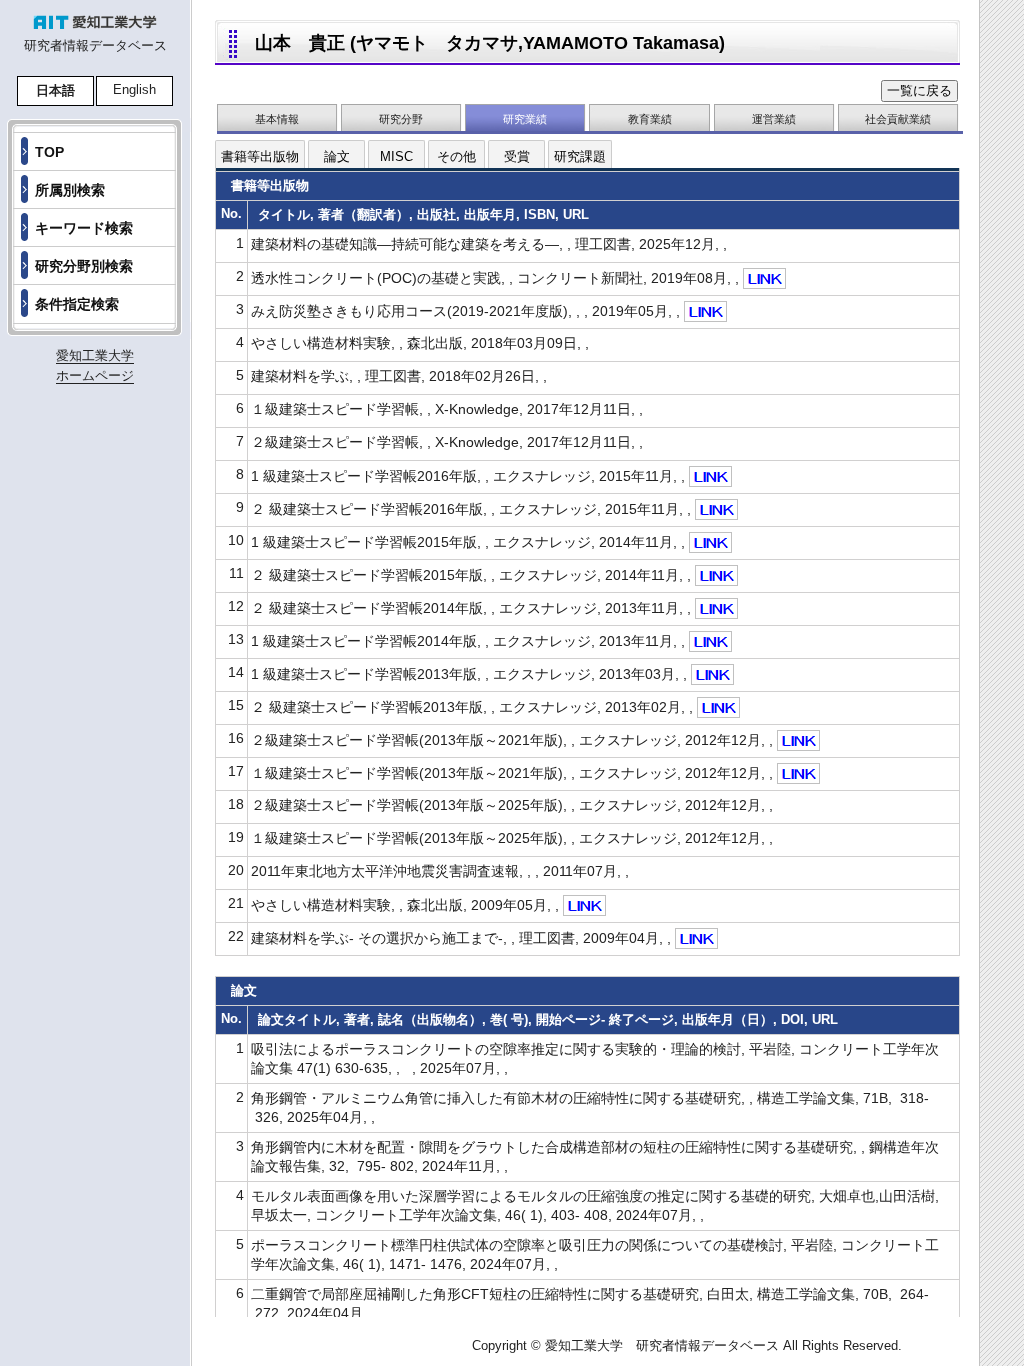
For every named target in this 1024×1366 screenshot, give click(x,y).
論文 (337, 156)
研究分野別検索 (84, 266)
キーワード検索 (84, 228)
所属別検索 (70, 190)
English (134, 89)
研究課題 (580, 156)
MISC (396, 156)
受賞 (517, 156)
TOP (49, 152)
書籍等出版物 (260, 156)
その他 (456, 156)
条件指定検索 (77, 304)
